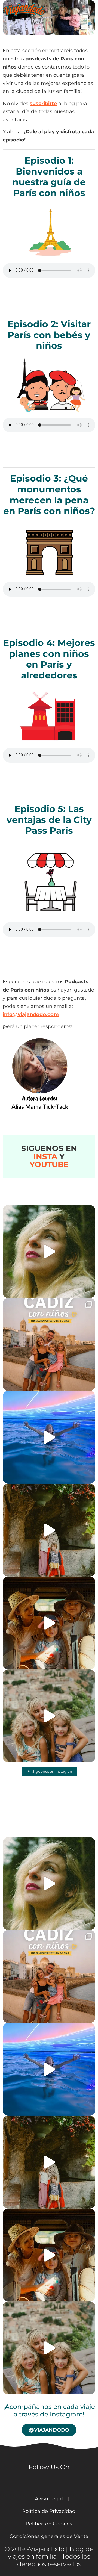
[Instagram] (10, 2480)
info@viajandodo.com (31, 1014)
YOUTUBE (49, 1164)
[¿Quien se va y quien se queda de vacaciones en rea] (49, 1716)
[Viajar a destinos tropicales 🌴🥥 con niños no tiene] (49, 1623)
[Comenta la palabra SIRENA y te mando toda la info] (49, 1437)
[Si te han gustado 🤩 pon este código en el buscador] (49, 1252)
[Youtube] (26, 2483)
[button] (73, 9)
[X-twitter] (59, 2483)
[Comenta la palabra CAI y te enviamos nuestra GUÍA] (49, 1344)
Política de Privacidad (49, 2511)
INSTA (45, 1156)
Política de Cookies (49, 2524)
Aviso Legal (49, 2499)
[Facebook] (42, 2483)
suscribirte (43, 103)
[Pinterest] (75, 2483)
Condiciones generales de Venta (49, 2536)
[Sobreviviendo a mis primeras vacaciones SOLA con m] (49, 1530)
